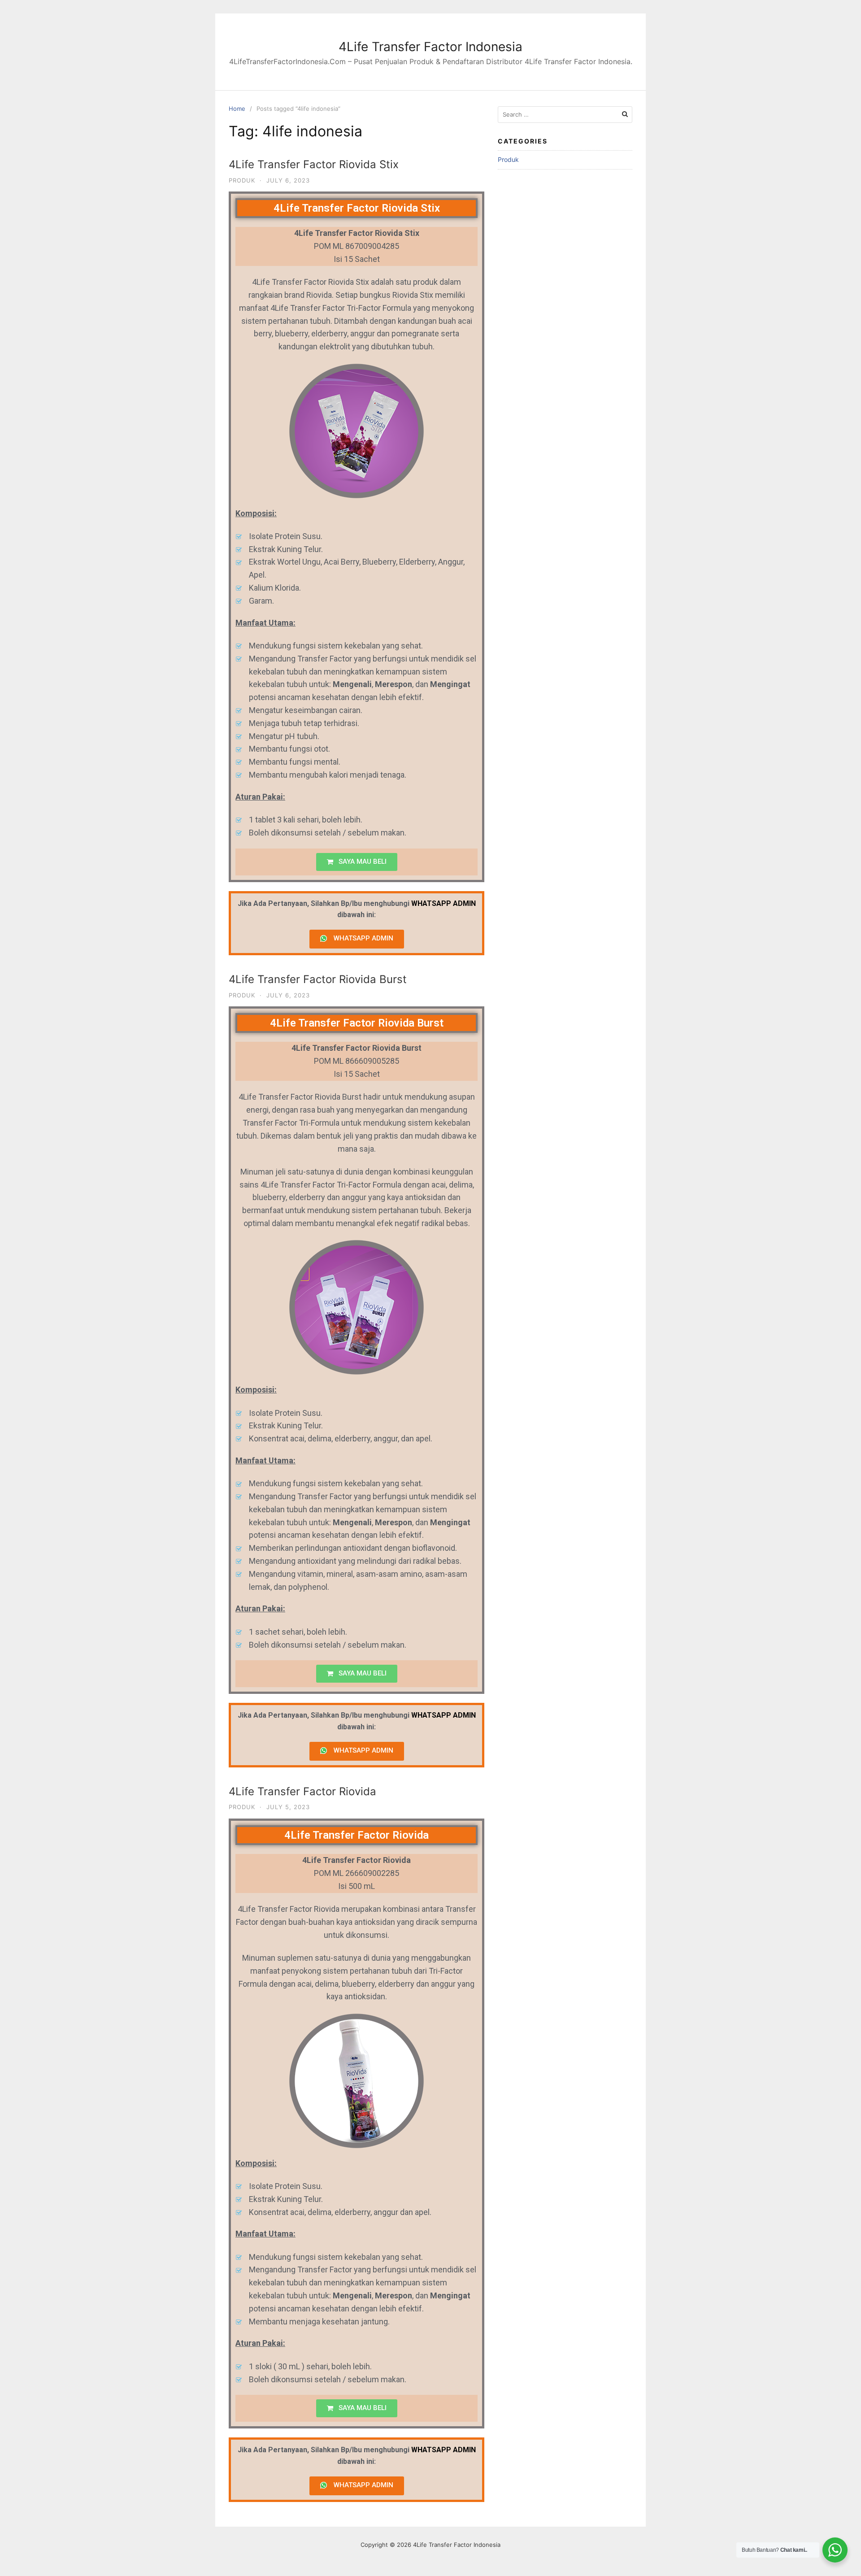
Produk (242, 180)
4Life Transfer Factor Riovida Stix (314, 164)
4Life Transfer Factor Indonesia (430, 47)
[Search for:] (565, 115)
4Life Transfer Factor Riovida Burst (318, 979)
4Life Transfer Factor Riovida (302, 1791)
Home (237, 109)
